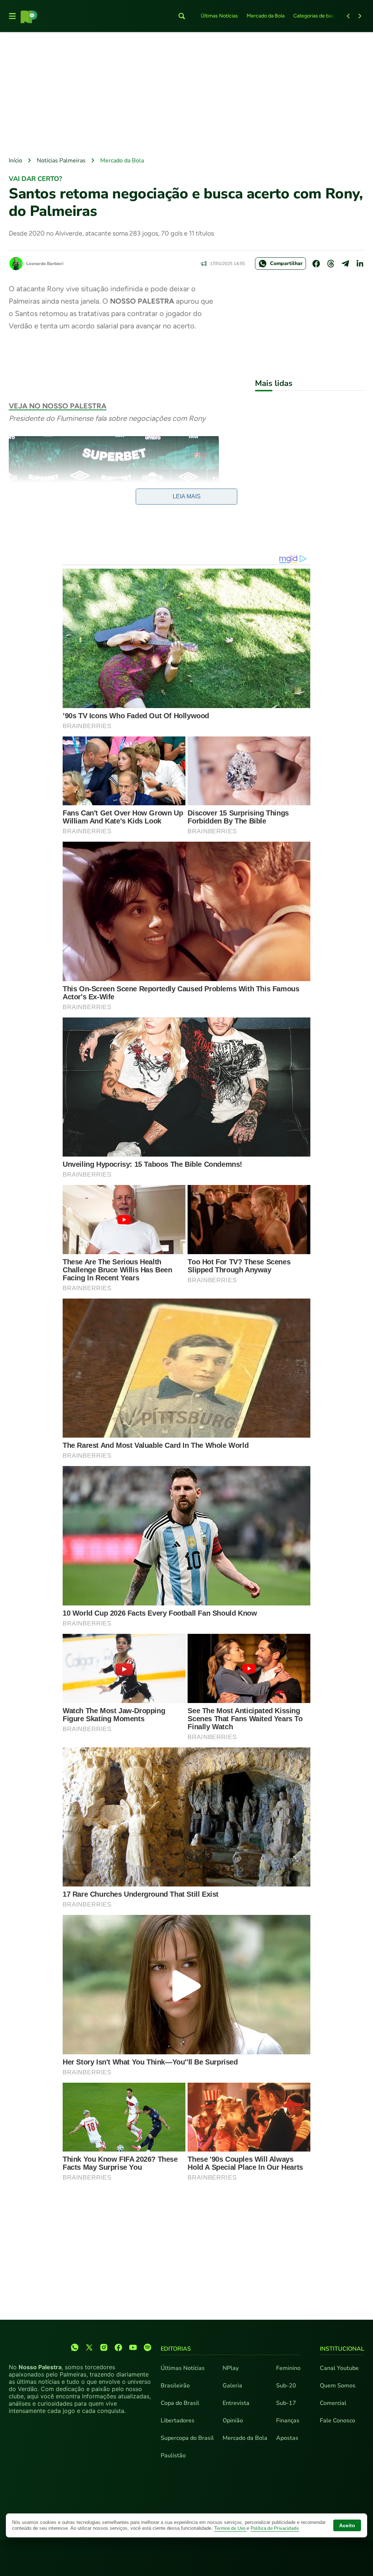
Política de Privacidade (275, 2528)
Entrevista (236, 2403)
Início (15, 161)
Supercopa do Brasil (187, 2438)
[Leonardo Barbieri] (16, 264)
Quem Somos (338, 2386)
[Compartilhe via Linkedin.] (360, 264)
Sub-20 (286, 2386)
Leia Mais (187, 496)
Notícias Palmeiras (61, 161)
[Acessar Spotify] (148, 2347)
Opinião (233, 2421)
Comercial (333, 2403)
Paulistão (173, 2456)
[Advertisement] (186, 95)
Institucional (342, 2349)
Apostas (287, 2438)
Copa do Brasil (180, 2403)
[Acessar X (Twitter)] (89, 2347)
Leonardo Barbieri (45, 264)
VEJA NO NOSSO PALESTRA (58, 406)
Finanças (288, 2421)
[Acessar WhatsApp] (75, 2347)
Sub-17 (286, 2403)
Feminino (288, 2368)
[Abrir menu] (12, 16)
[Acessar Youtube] (133, 2347)
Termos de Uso (230, 2528)
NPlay (231, 2368)
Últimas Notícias (219, 16)
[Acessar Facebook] (118, 2347)
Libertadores (178, 2421)
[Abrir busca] (182, 16)
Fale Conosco (337, 2421)
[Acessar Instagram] (104, 2347)
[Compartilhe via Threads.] (331, 264)
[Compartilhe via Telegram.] (345, 264)
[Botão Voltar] (348, 16)
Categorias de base (315, 16)
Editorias (176, 2349)
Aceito (347, 2525)
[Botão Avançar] (360, 16)
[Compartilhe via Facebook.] (316, 264)
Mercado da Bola (266, 16)
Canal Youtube (339, 2368)
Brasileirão (175, 2386)
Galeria (232, 2386)
